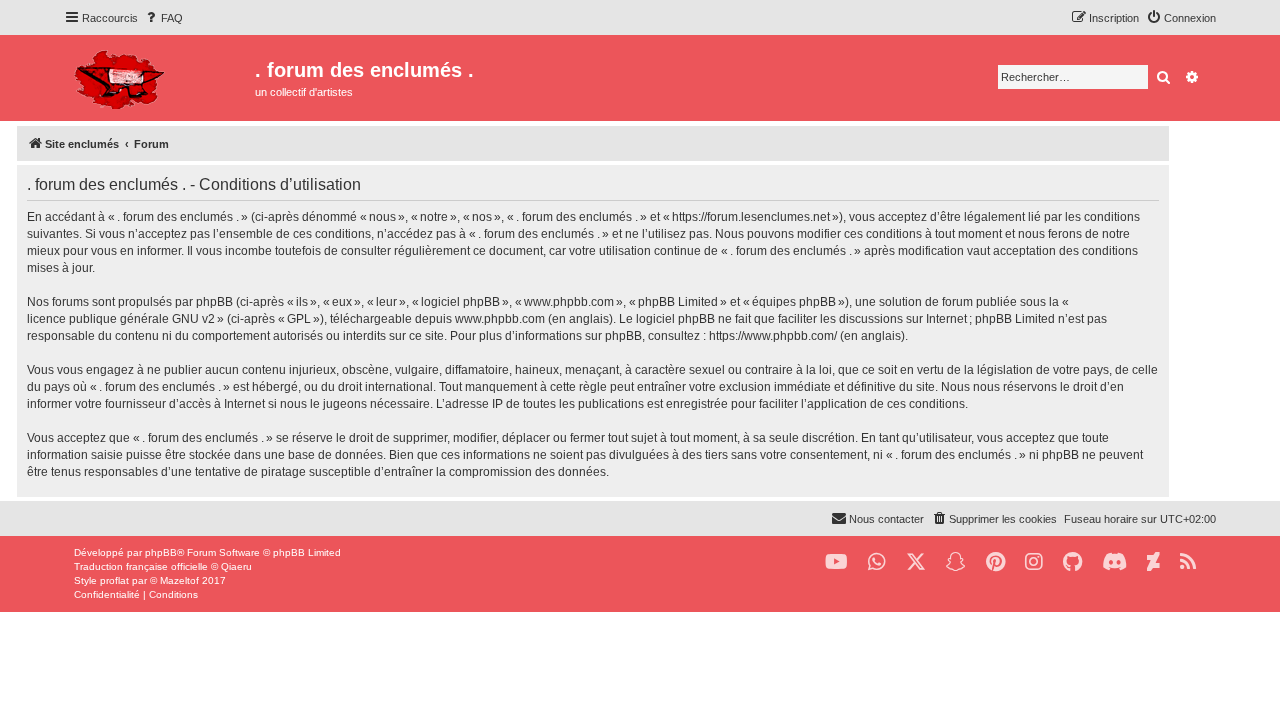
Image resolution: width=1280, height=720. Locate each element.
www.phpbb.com (500, 319)
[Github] (1072, 562)
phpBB (161, 552)
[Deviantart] (1153, 562)
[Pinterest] (995, 562)
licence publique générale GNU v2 (121, 319)
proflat (114, 580)
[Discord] (1114, 562)
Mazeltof (179, 580)
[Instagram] (1034, 562)
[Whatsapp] (877, 562)
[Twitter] (916, 562)
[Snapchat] (956, 562)
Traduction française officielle (141, 566)
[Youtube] (836, 562)
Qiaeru (236, 566)
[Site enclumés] (159, 76)
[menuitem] (163, 18)
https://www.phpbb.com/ (773, 336)
